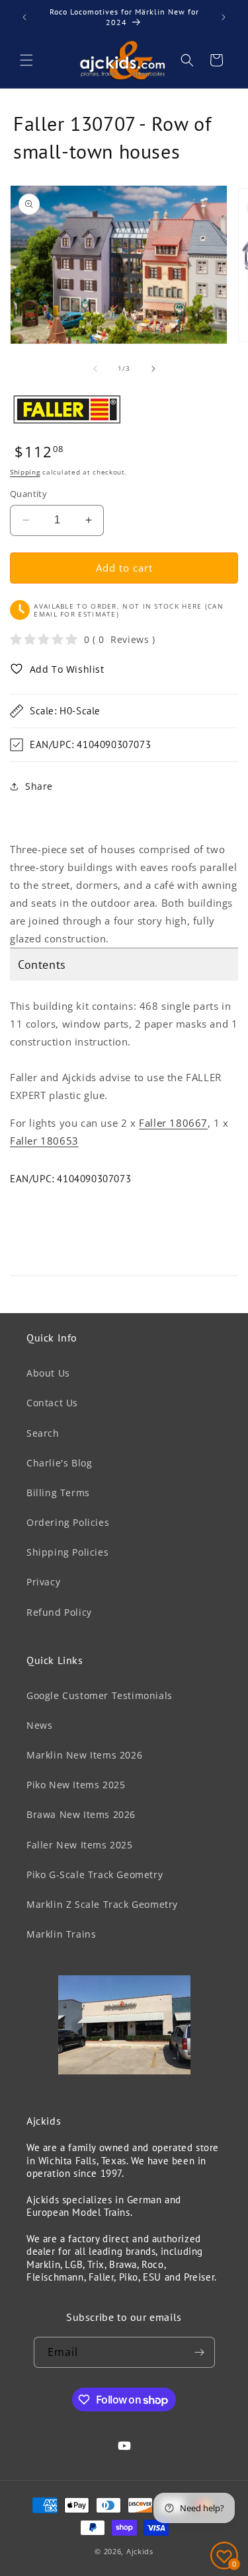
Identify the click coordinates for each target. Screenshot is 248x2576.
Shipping (25, 472)
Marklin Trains (61, 1934)
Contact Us (52, 1403)
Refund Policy (59, 1612)
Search (43, 1433)
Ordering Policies (68, 1522)
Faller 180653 (44, 1141)
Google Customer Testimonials (100, 1695)
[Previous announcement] (24, 17)
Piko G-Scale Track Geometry (95, 1875)
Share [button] (39, 786)
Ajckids (140, 2551)
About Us (48, 1373)
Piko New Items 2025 (76, 1785)
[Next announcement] (224, 17)
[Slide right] (153, 369)
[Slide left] (95, 369)
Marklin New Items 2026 (84, 1755)
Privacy (43, 1582)
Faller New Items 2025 (80, 1845)
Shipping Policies (67, 1552)
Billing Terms (58, 1493)
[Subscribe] (200, 2352)
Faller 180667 (173, 1123)
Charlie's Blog (59, 1463)
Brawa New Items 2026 (81, 1814)
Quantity (28, 494)
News (39, 1725)
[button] (26, 60)
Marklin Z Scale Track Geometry (102, 1904)
